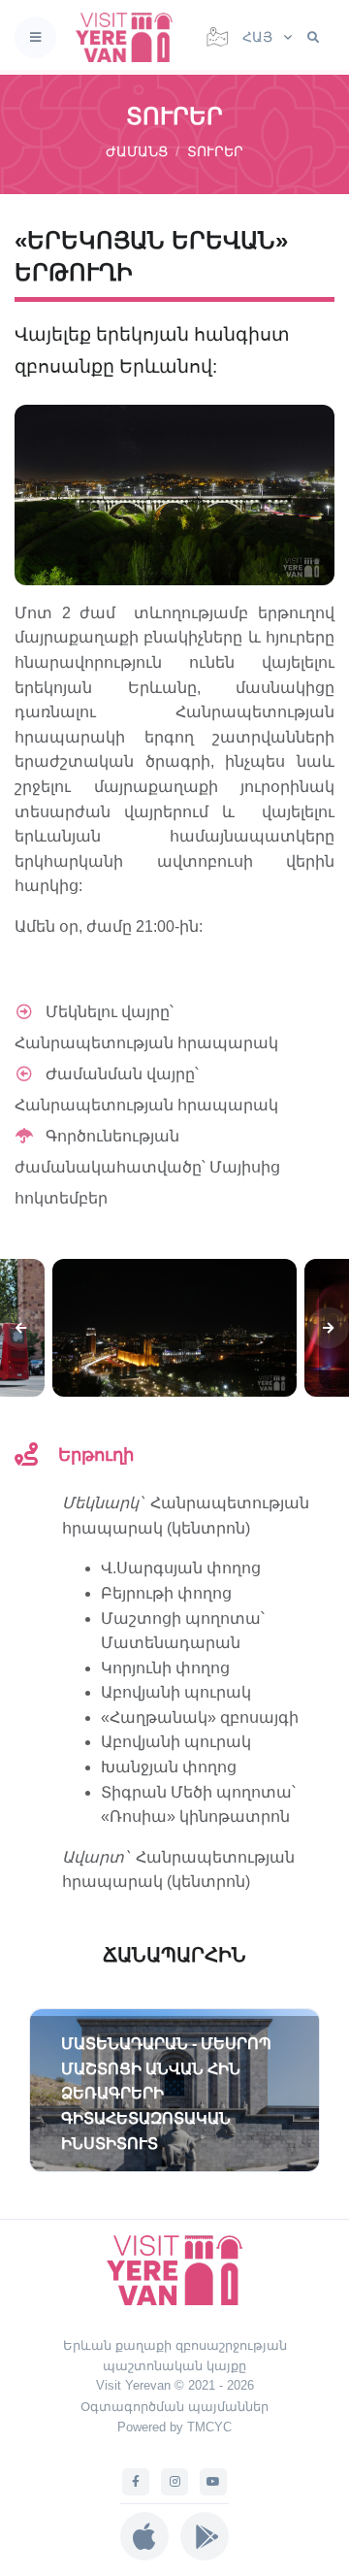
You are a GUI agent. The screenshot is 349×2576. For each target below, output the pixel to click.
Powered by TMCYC (174, 2427)
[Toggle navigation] (35, 37)
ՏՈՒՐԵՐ (215, 151)
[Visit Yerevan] (130, 37)
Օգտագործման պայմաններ (174, 2407)
